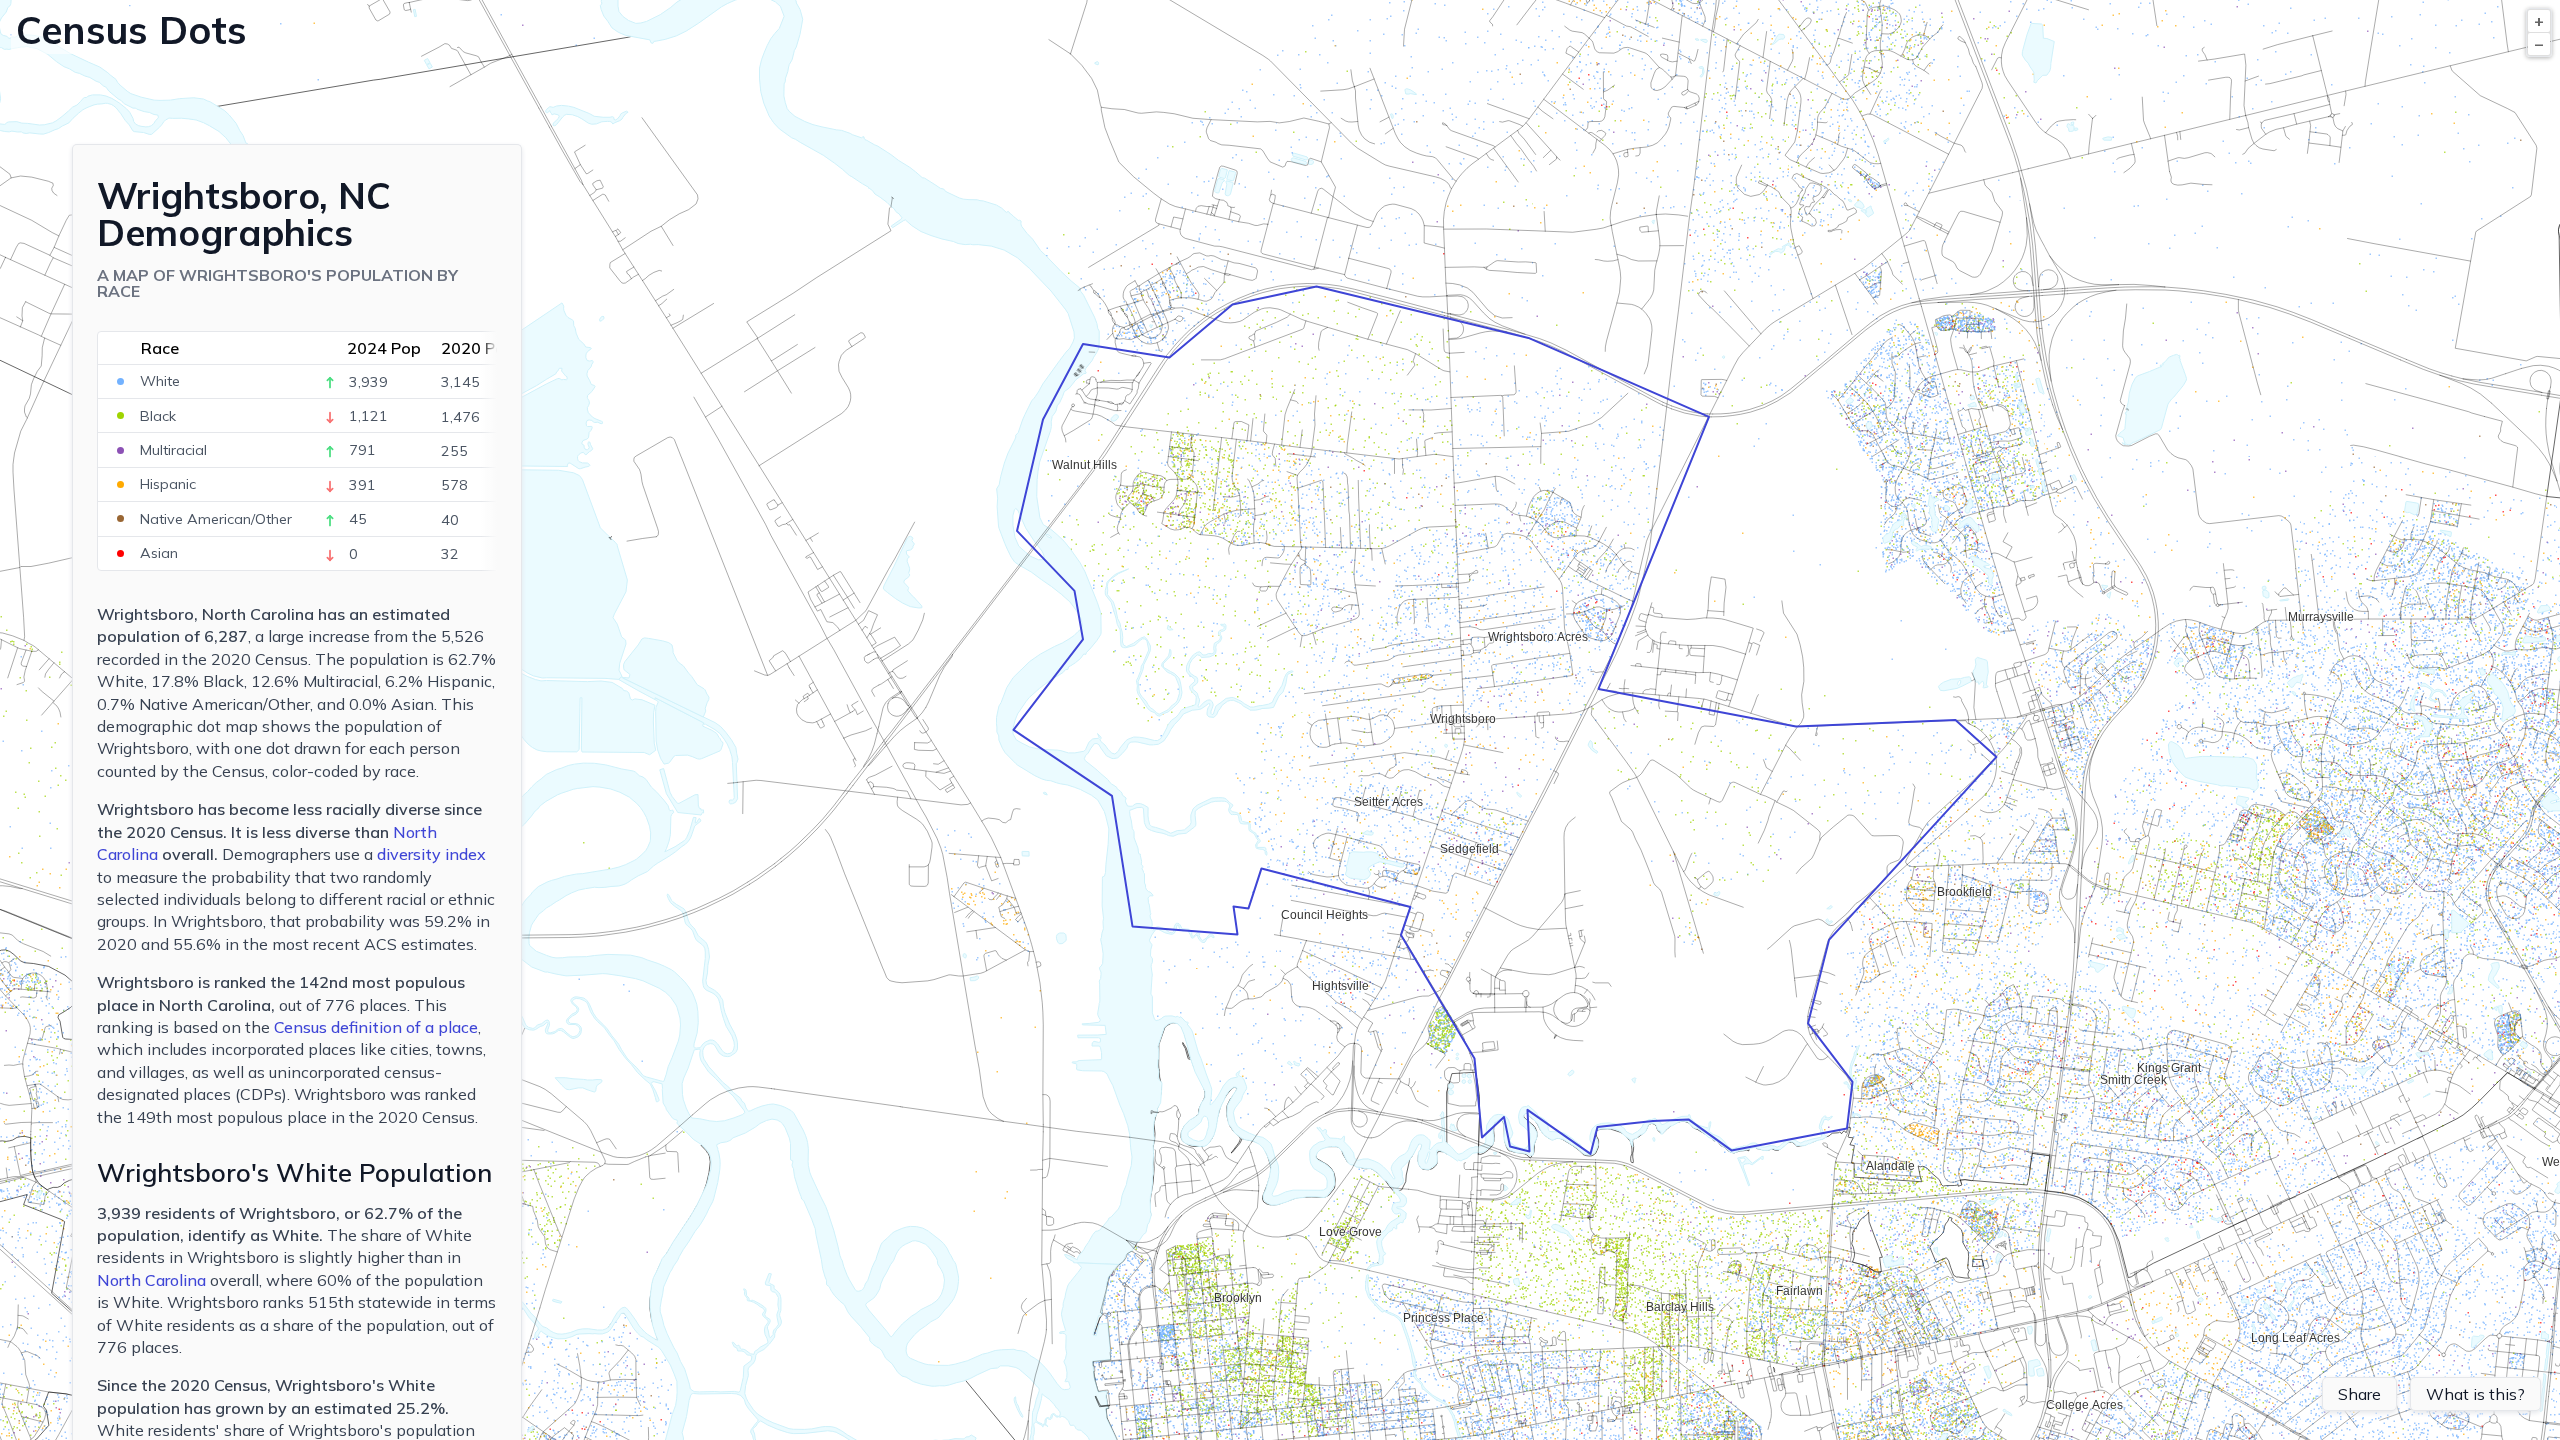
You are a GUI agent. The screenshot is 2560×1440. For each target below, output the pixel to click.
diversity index (431, 854)
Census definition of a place (376, 1027)
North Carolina (151, 1280)
